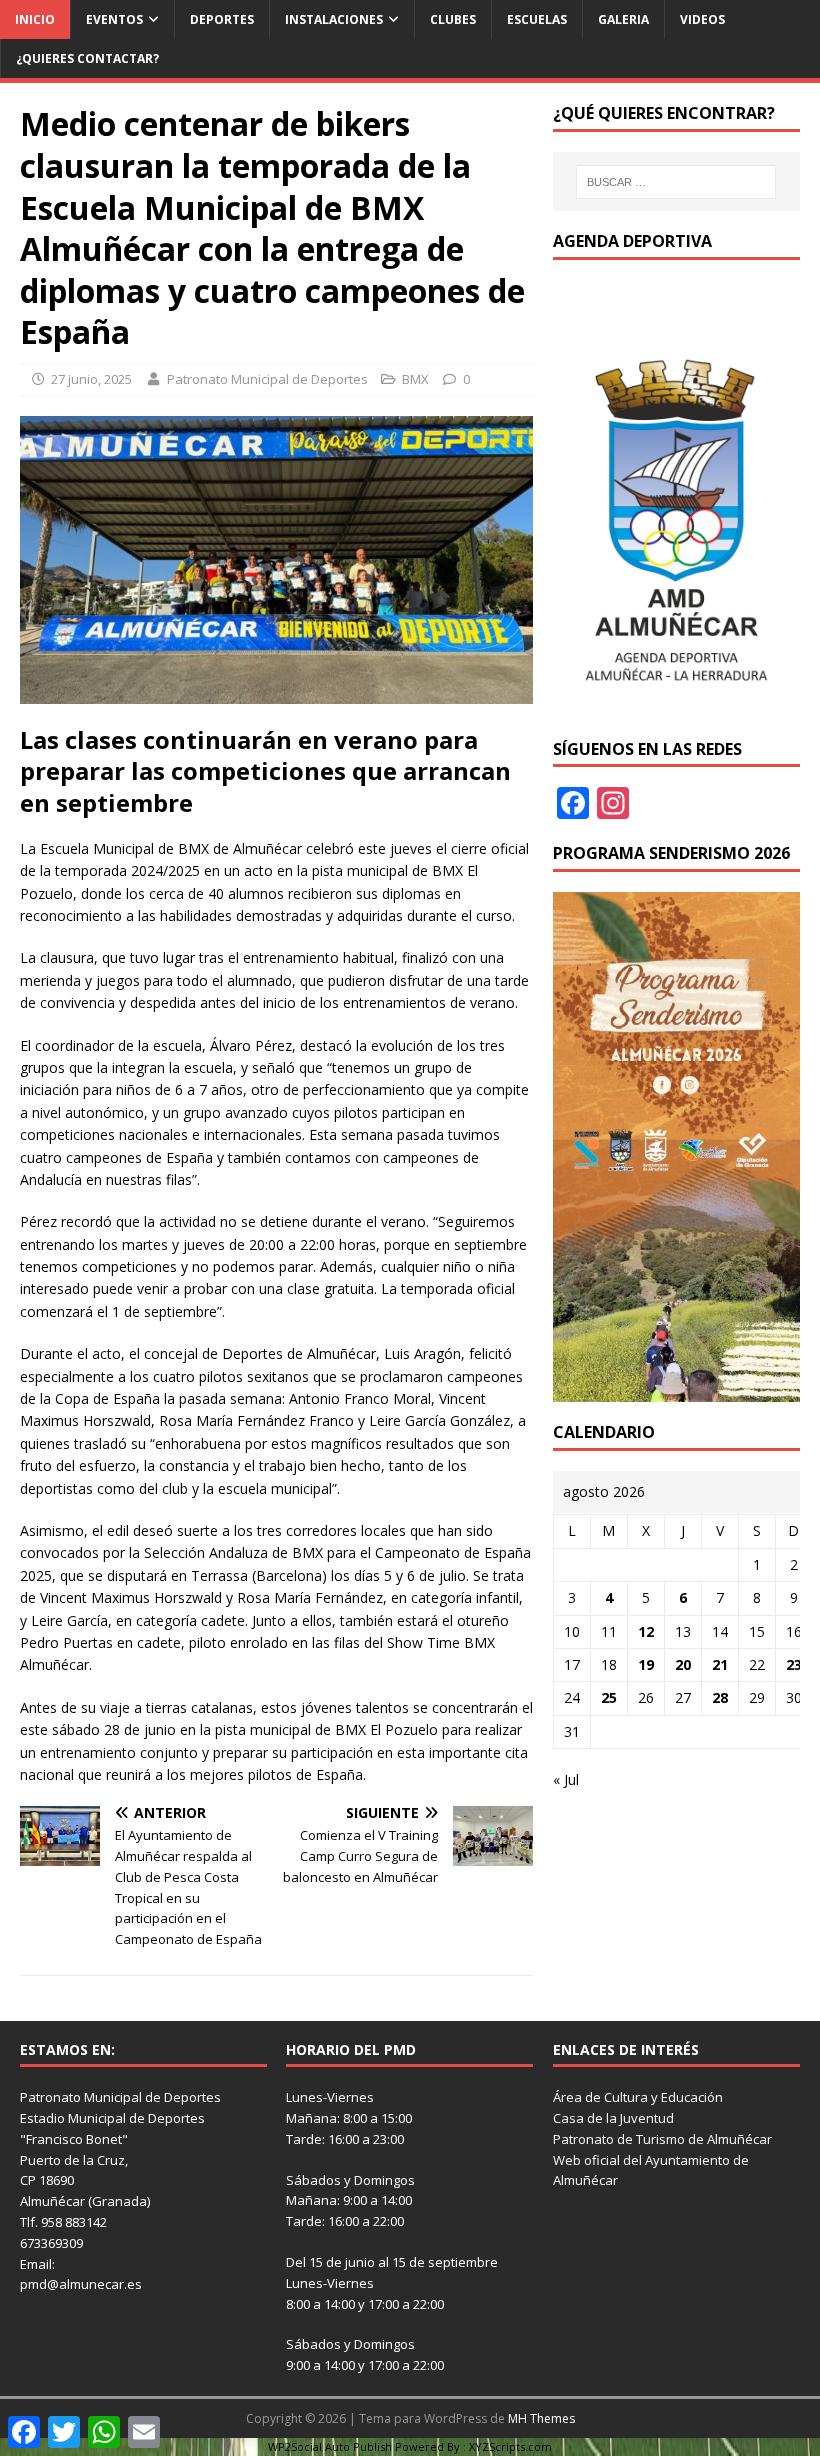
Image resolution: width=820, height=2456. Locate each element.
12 (646, 1631)
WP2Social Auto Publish (330, 2446)
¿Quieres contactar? (87, 58)
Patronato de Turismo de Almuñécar (662, 2139)
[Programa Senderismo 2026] (676, 1390)
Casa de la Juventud (613, 2118)
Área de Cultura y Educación (638, 2097)
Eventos (114, 19)
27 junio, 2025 (91, 379)
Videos (702, 19)
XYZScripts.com (510, 2446)
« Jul (566, 1779)
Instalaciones (334, 19)
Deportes (222, 19)
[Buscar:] (676, 182)
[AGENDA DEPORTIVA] (676, 706)
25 (609, 1697)
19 (646, 1664)
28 (720, 1697)
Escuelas (537, 19)
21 (720, 1664)
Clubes (453, 19)
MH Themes (541, 2418)
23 (794, 1664)
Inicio (35, 19)
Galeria (623, 19)
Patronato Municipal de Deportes (267, 379)
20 (683, 1664)
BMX (415, 379)
